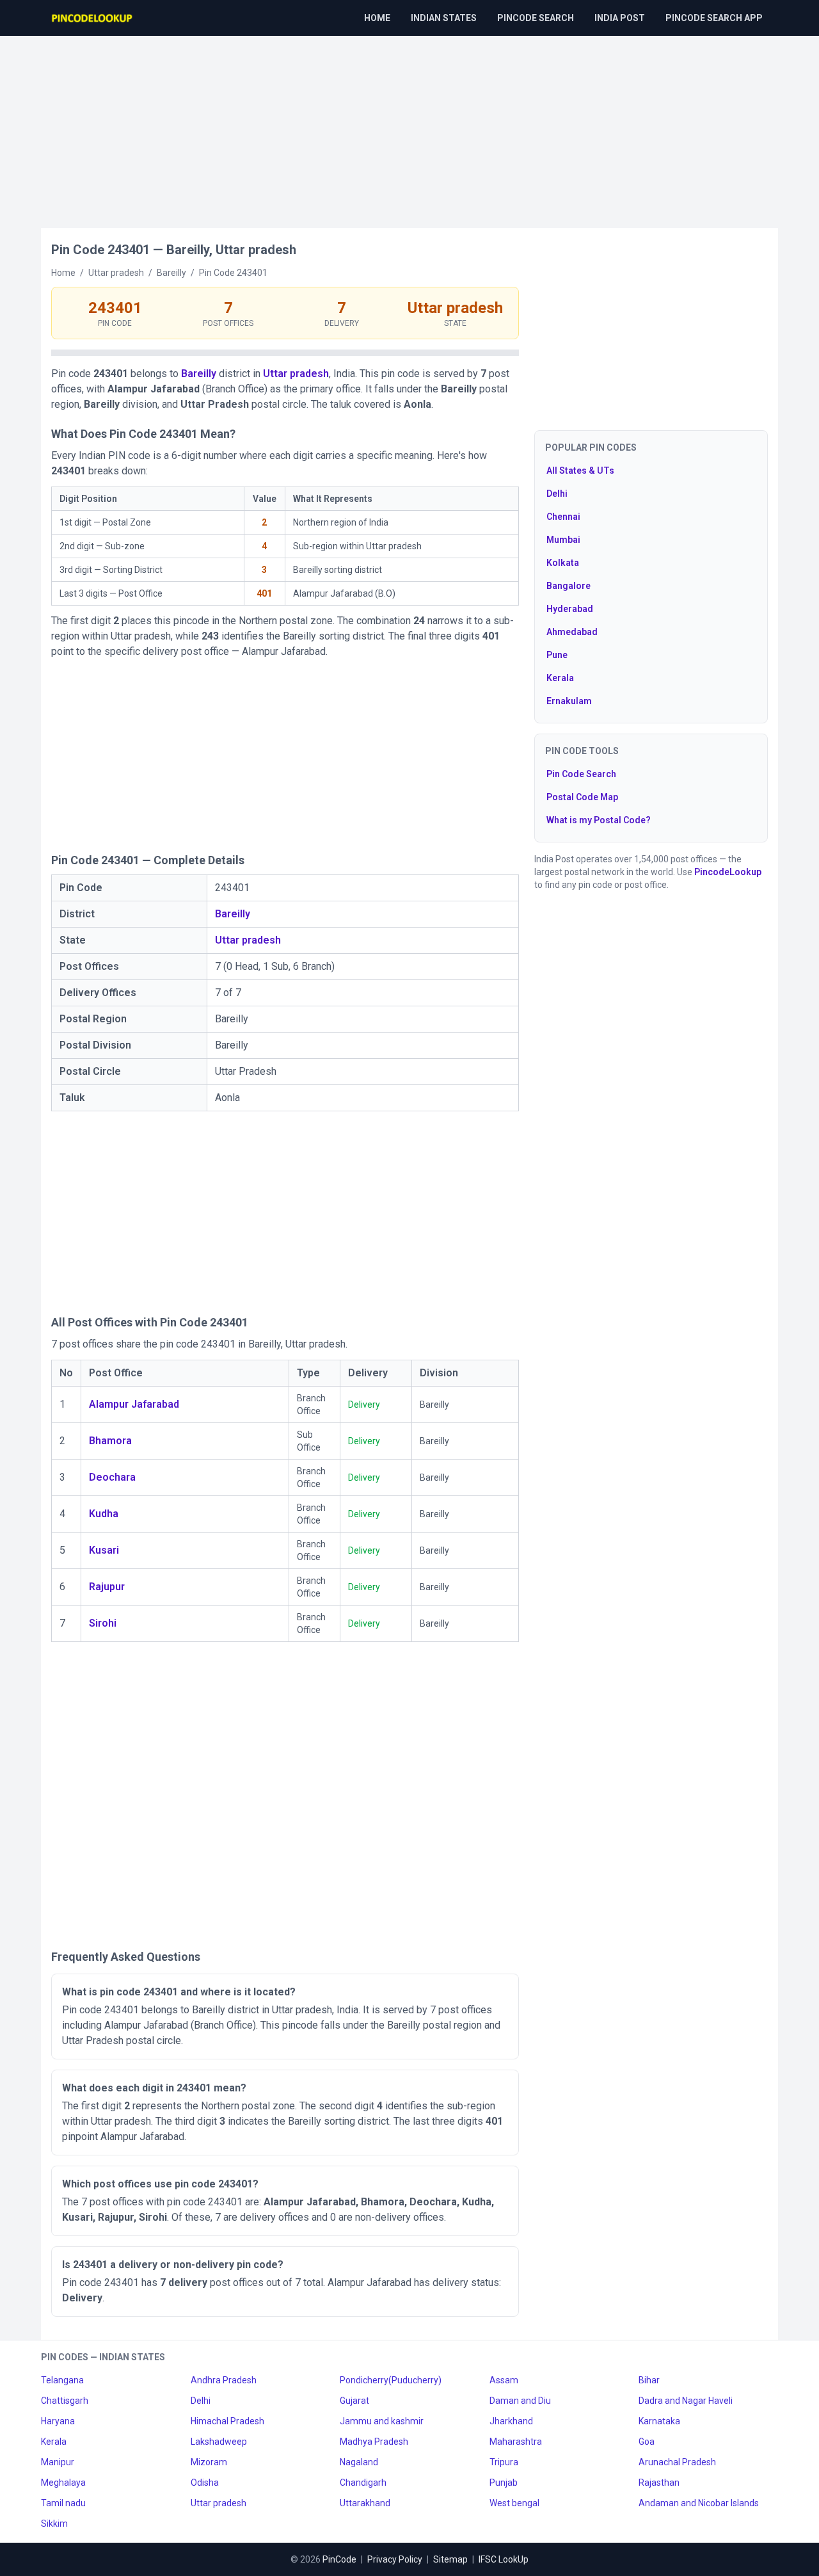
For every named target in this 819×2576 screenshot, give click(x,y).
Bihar (649, 2380)
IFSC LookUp (504, 2559)
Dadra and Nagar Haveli (686, 2401)
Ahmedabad (572, 632)
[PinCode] (93, 18)
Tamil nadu (63, 2503)
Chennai (563, 517)
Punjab (504, 2483)
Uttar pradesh (296, 374)
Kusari (104, 1550)
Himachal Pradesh (227, 2421)
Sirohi (103, 1623)
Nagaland (359, 2462)
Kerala (560, 678)
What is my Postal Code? (599, 820)
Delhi (557, 494)
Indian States (444, 18)
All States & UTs (580, 471)
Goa (647, 2442)
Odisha (205, 2483)
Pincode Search (536, 18)
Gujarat (354, 2401)
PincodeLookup (728, 872)
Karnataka (659, 2421)
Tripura (504, 2462)
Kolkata (563, 563)
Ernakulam (569, 701)
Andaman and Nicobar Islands (699, 2503)
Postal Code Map (582, 797)
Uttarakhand (365, 2503)
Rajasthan (659, 2483)
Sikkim (54, 2524)
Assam (504, 2380)
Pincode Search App (714, 18)
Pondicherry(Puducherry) (391, 2380)
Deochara (112, 1477)
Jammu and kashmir (382, 2421)
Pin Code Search (581, 774)
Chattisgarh (65, 2401)
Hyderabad (570, 609)
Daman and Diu (520, 2401)
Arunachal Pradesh (677, 2462)
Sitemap (450, 2559)
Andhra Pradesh (224, 2380)
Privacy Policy (395, 2559)
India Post (620, 18)
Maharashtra (516, 2442)
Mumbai (563, 540)
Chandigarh (363, 2483)
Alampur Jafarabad (134, 1404)
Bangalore (569, 586)
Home (377, 18)
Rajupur (107, 1587)
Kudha (104, 1514)
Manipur (58, 2462)
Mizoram (209, 2462)
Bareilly (199, 374)
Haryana (58, 2421)
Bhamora (110, 1441)
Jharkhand (511, 2421)
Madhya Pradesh (374, 2442)
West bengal (514, 2503)
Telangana (62, 2380)
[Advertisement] (409, 125)
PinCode (339, 2559)
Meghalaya (63, 2483)
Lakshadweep (219, 2442)
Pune (557, 655)
